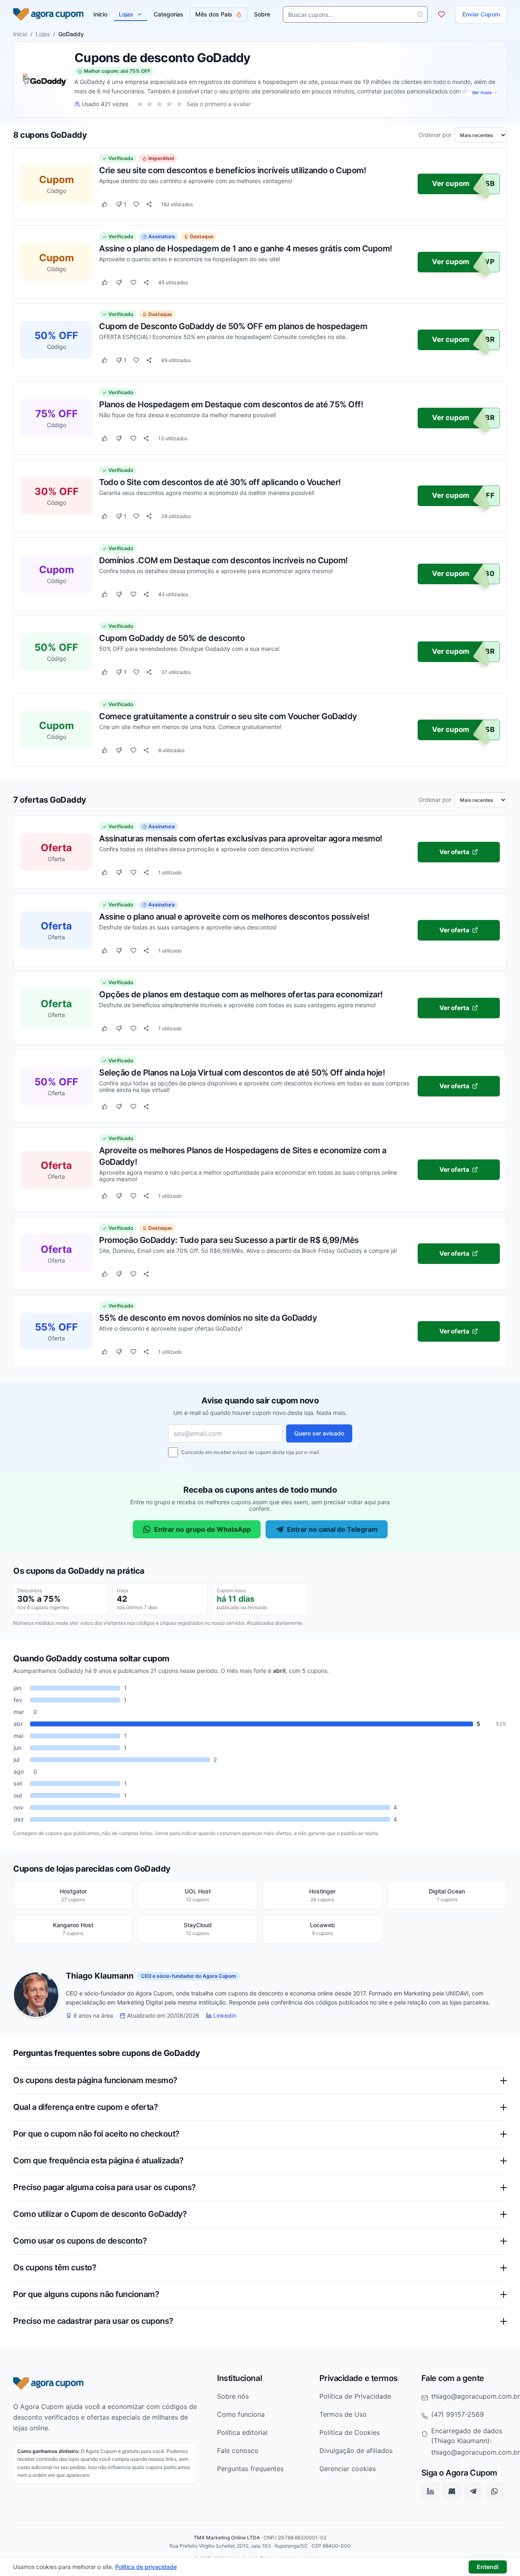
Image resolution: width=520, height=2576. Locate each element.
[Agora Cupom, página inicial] (48, 14)
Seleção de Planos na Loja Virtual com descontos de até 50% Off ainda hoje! (242, 1072)
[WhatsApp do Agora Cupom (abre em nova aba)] (495, 2492)
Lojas (126, 14)
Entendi (488, 2567)
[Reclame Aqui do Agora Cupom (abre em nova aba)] (452, 2492)
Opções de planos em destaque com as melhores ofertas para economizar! (241, 994)
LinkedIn (225, 2016)
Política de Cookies (350, 2432)
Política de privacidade (146, 2567)
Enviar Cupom (481, 14)
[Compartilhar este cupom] (149, 204)
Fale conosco (238, 2451)
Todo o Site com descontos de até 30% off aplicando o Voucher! (220, 482)
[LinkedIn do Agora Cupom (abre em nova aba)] (430, 2492)
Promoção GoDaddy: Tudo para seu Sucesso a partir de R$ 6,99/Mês (229, 1240)
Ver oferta (454, 852)
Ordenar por (435, 135)
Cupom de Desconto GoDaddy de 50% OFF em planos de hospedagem (233, 326)
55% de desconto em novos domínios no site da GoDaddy (208, 1318)
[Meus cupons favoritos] (441, 14)
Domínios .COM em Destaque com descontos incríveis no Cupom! (223, 560)
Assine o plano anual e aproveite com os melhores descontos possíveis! (234, 916)
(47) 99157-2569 (458, 2414)
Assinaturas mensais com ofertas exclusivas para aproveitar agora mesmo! (241, 839)
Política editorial (242, 2432)
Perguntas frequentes (250, 2469)
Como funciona (241, 2414)
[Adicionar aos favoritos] (136, 204)
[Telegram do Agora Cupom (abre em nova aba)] (473, 2492)
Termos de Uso (343, 2414)
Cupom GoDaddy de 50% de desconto (172, 638)
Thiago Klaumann (100, 1976)
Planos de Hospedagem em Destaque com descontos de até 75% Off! (231, 404)
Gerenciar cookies (348, 2469)
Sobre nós (233, 2396)
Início (20, 34)
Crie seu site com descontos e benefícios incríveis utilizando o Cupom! (232, 170)
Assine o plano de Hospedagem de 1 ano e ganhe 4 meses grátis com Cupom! (246, 248)
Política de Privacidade (355, 2396)
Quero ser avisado (319, 1433)
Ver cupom (451, 184)
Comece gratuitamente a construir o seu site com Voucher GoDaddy (228, 716)
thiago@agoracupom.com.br (476, 2396)
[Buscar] (420, 14)
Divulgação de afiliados (356, 2451)
